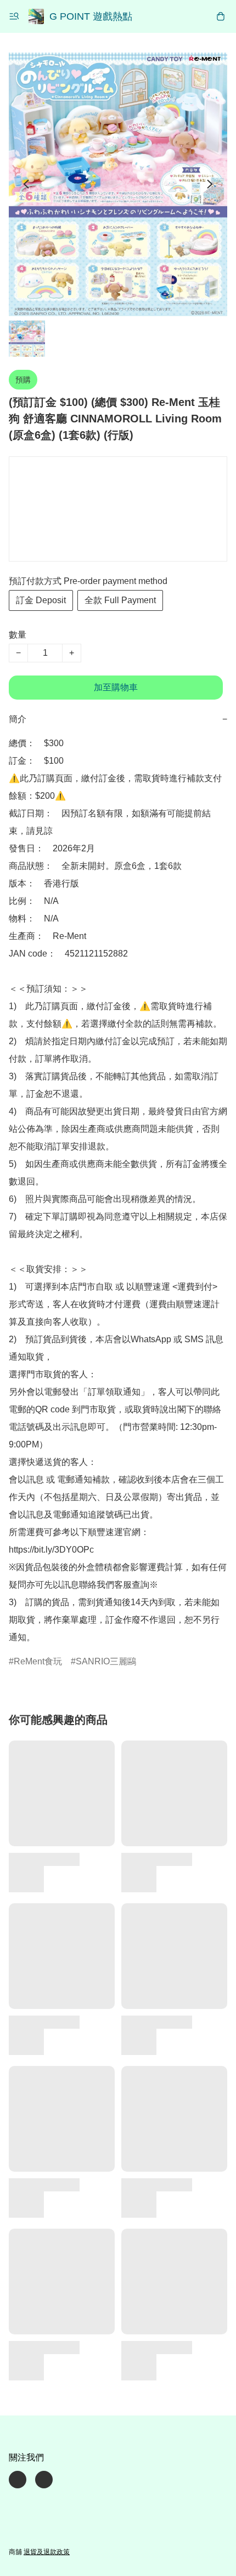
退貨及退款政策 (47, 2552)
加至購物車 (116, 687)
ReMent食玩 (38, 1661)
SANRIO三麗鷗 (106, 1661)
